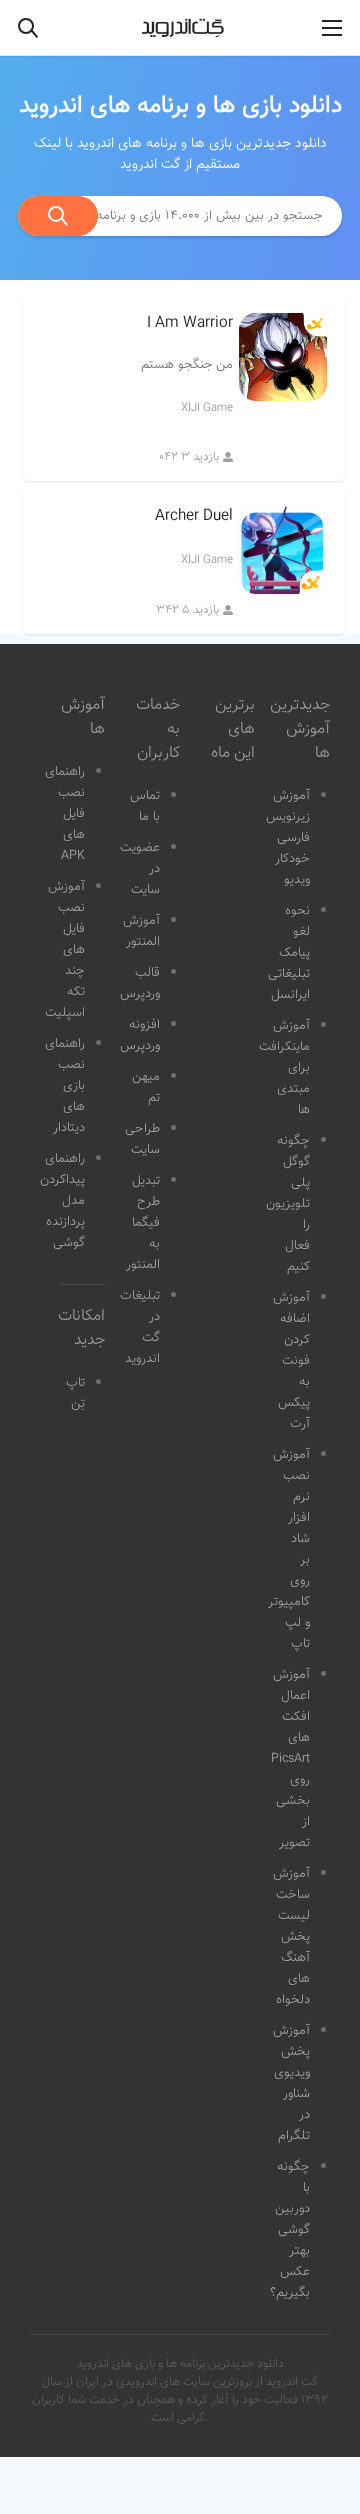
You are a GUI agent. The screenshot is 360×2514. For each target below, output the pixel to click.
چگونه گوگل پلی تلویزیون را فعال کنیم (288, 1204)
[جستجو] (58, 216)
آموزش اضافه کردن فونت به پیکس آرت (291, 1361)
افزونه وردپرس (140, 1035)
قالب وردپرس (140, 983)
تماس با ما (145, 806)
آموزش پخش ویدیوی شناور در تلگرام (291, 2083)
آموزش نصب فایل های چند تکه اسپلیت (65, 950)
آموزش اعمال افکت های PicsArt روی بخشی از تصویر (290, 1759)
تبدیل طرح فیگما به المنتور (143, 1223)
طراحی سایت (142, 1139)
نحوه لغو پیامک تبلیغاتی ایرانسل (289, 953)
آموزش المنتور (141, 931)
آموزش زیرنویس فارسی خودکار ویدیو (288, 838)
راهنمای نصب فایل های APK (65, 814)
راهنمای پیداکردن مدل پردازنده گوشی (62, 1201)
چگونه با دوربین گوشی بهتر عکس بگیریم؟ (290, 2230)
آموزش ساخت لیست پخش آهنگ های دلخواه (291, 1937)
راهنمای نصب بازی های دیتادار (65, 1086)
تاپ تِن (75, 1393)
